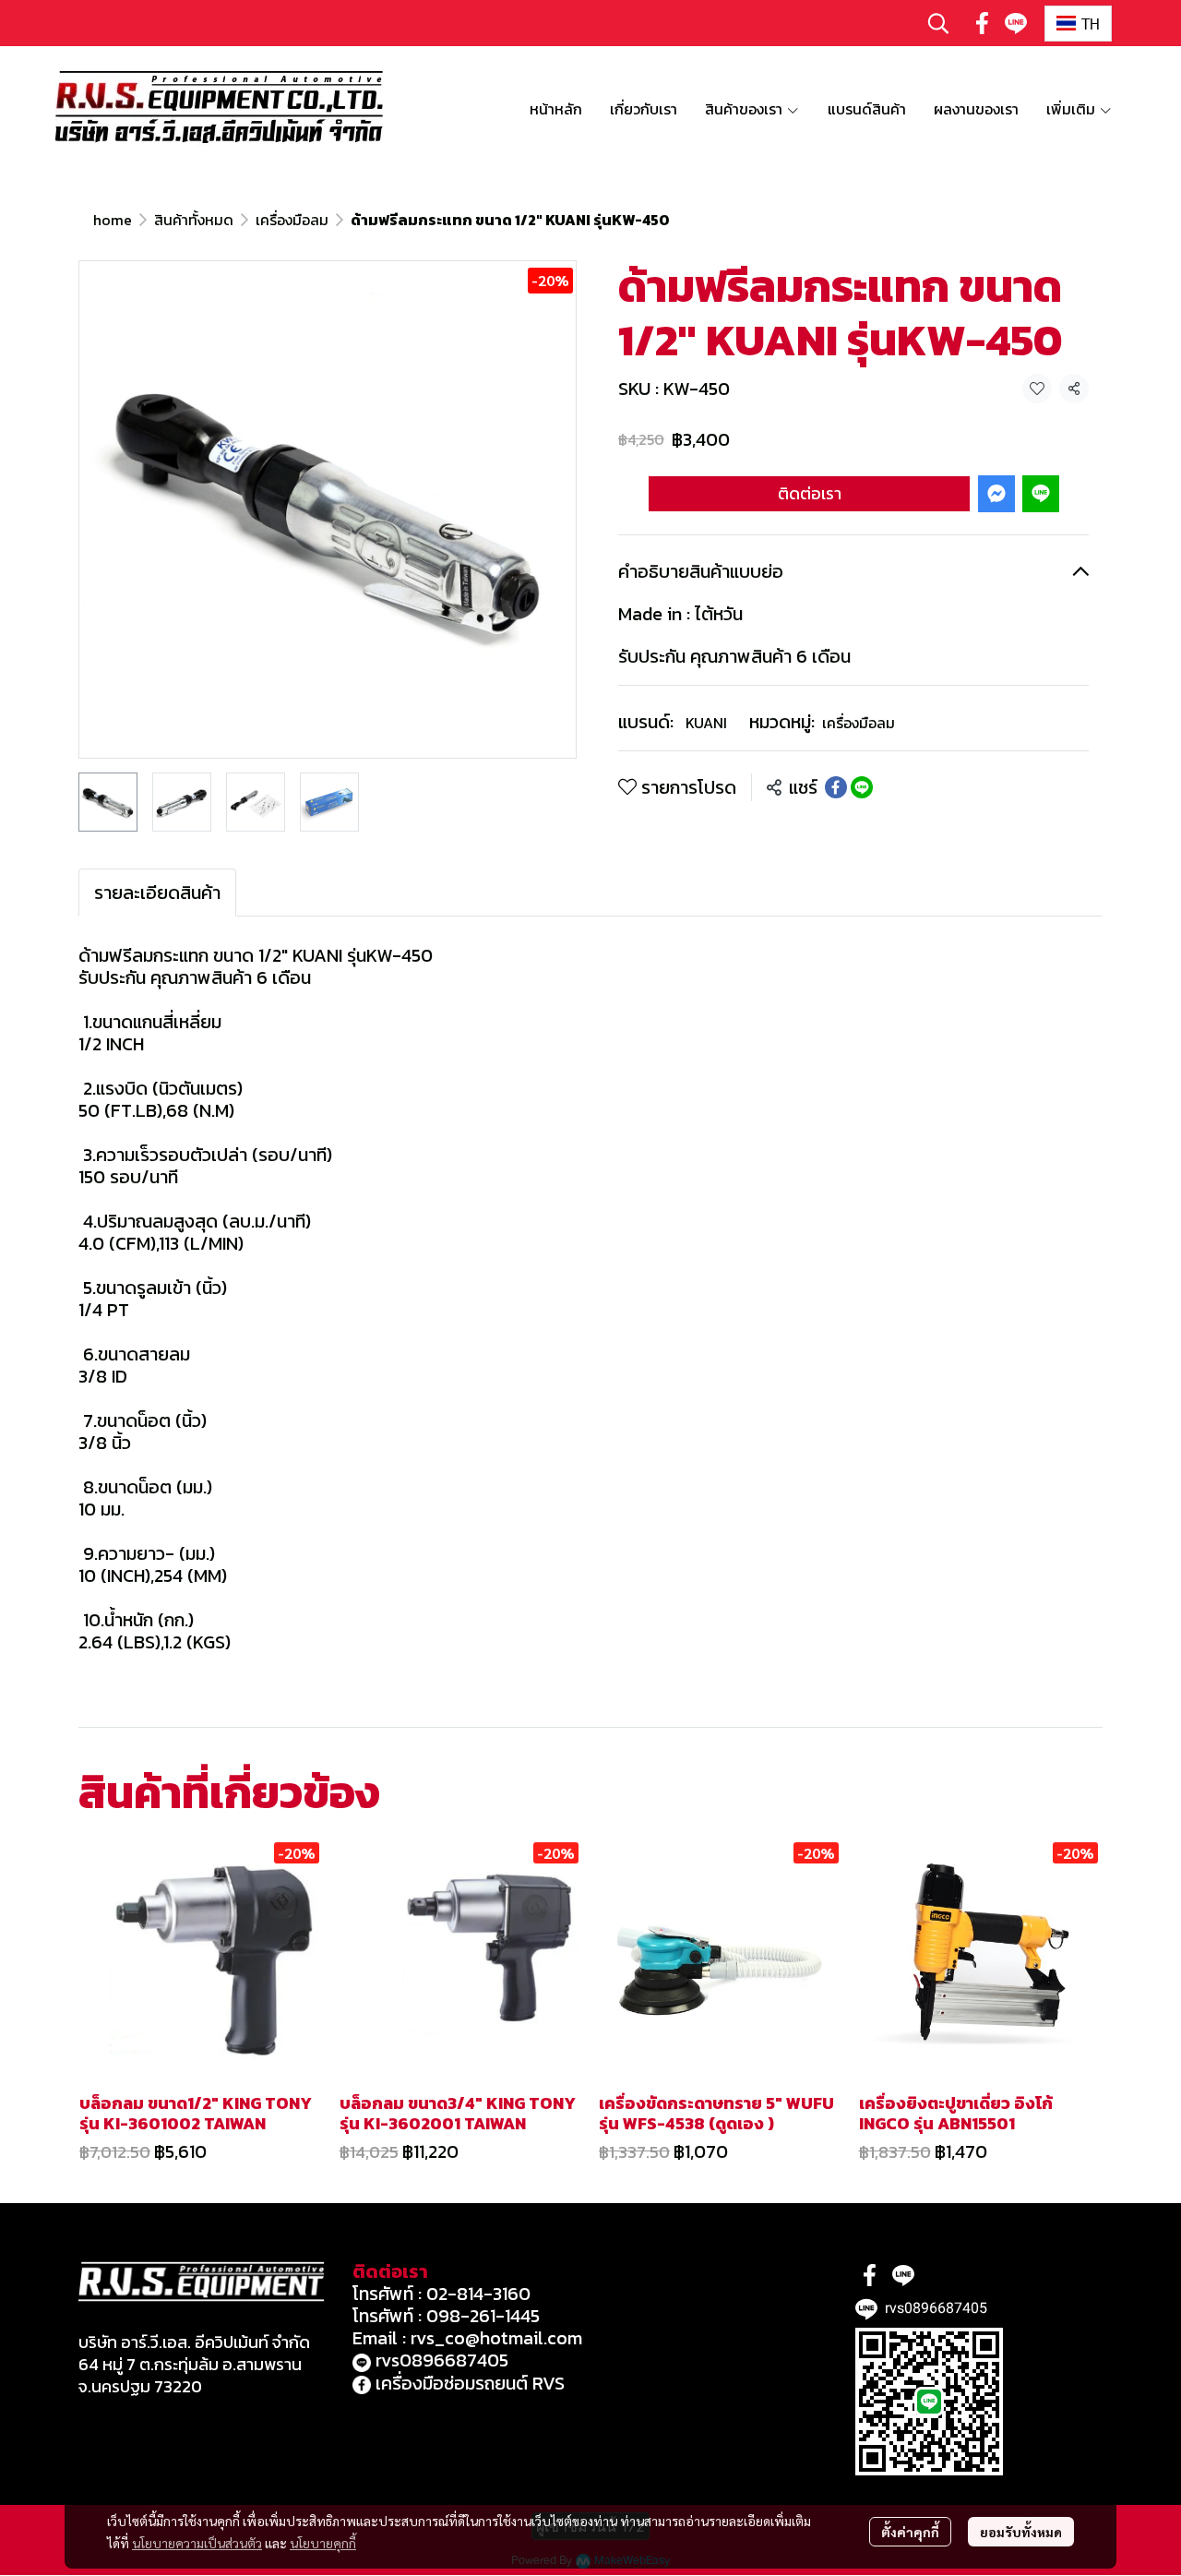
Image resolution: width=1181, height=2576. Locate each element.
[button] (938, 23)
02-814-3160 (478, 2294)
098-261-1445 (483, 2316)
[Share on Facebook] (836, 787)
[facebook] (983, 23)
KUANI (706, 723)
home (113, 220)
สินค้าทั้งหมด (194, 220)
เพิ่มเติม (1073, 109)
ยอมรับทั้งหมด (1021, 2532)
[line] (1016, 23)
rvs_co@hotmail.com (496, 2338)
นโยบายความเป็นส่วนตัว (197, 2543)
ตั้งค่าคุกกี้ (910, 2532)
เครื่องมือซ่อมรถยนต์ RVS (468, 2383)
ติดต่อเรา (810, 493)
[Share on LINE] (862, 787)
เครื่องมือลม (292, 220)
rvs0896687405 (440, 2360)
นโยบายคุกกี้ (323, 2543)
